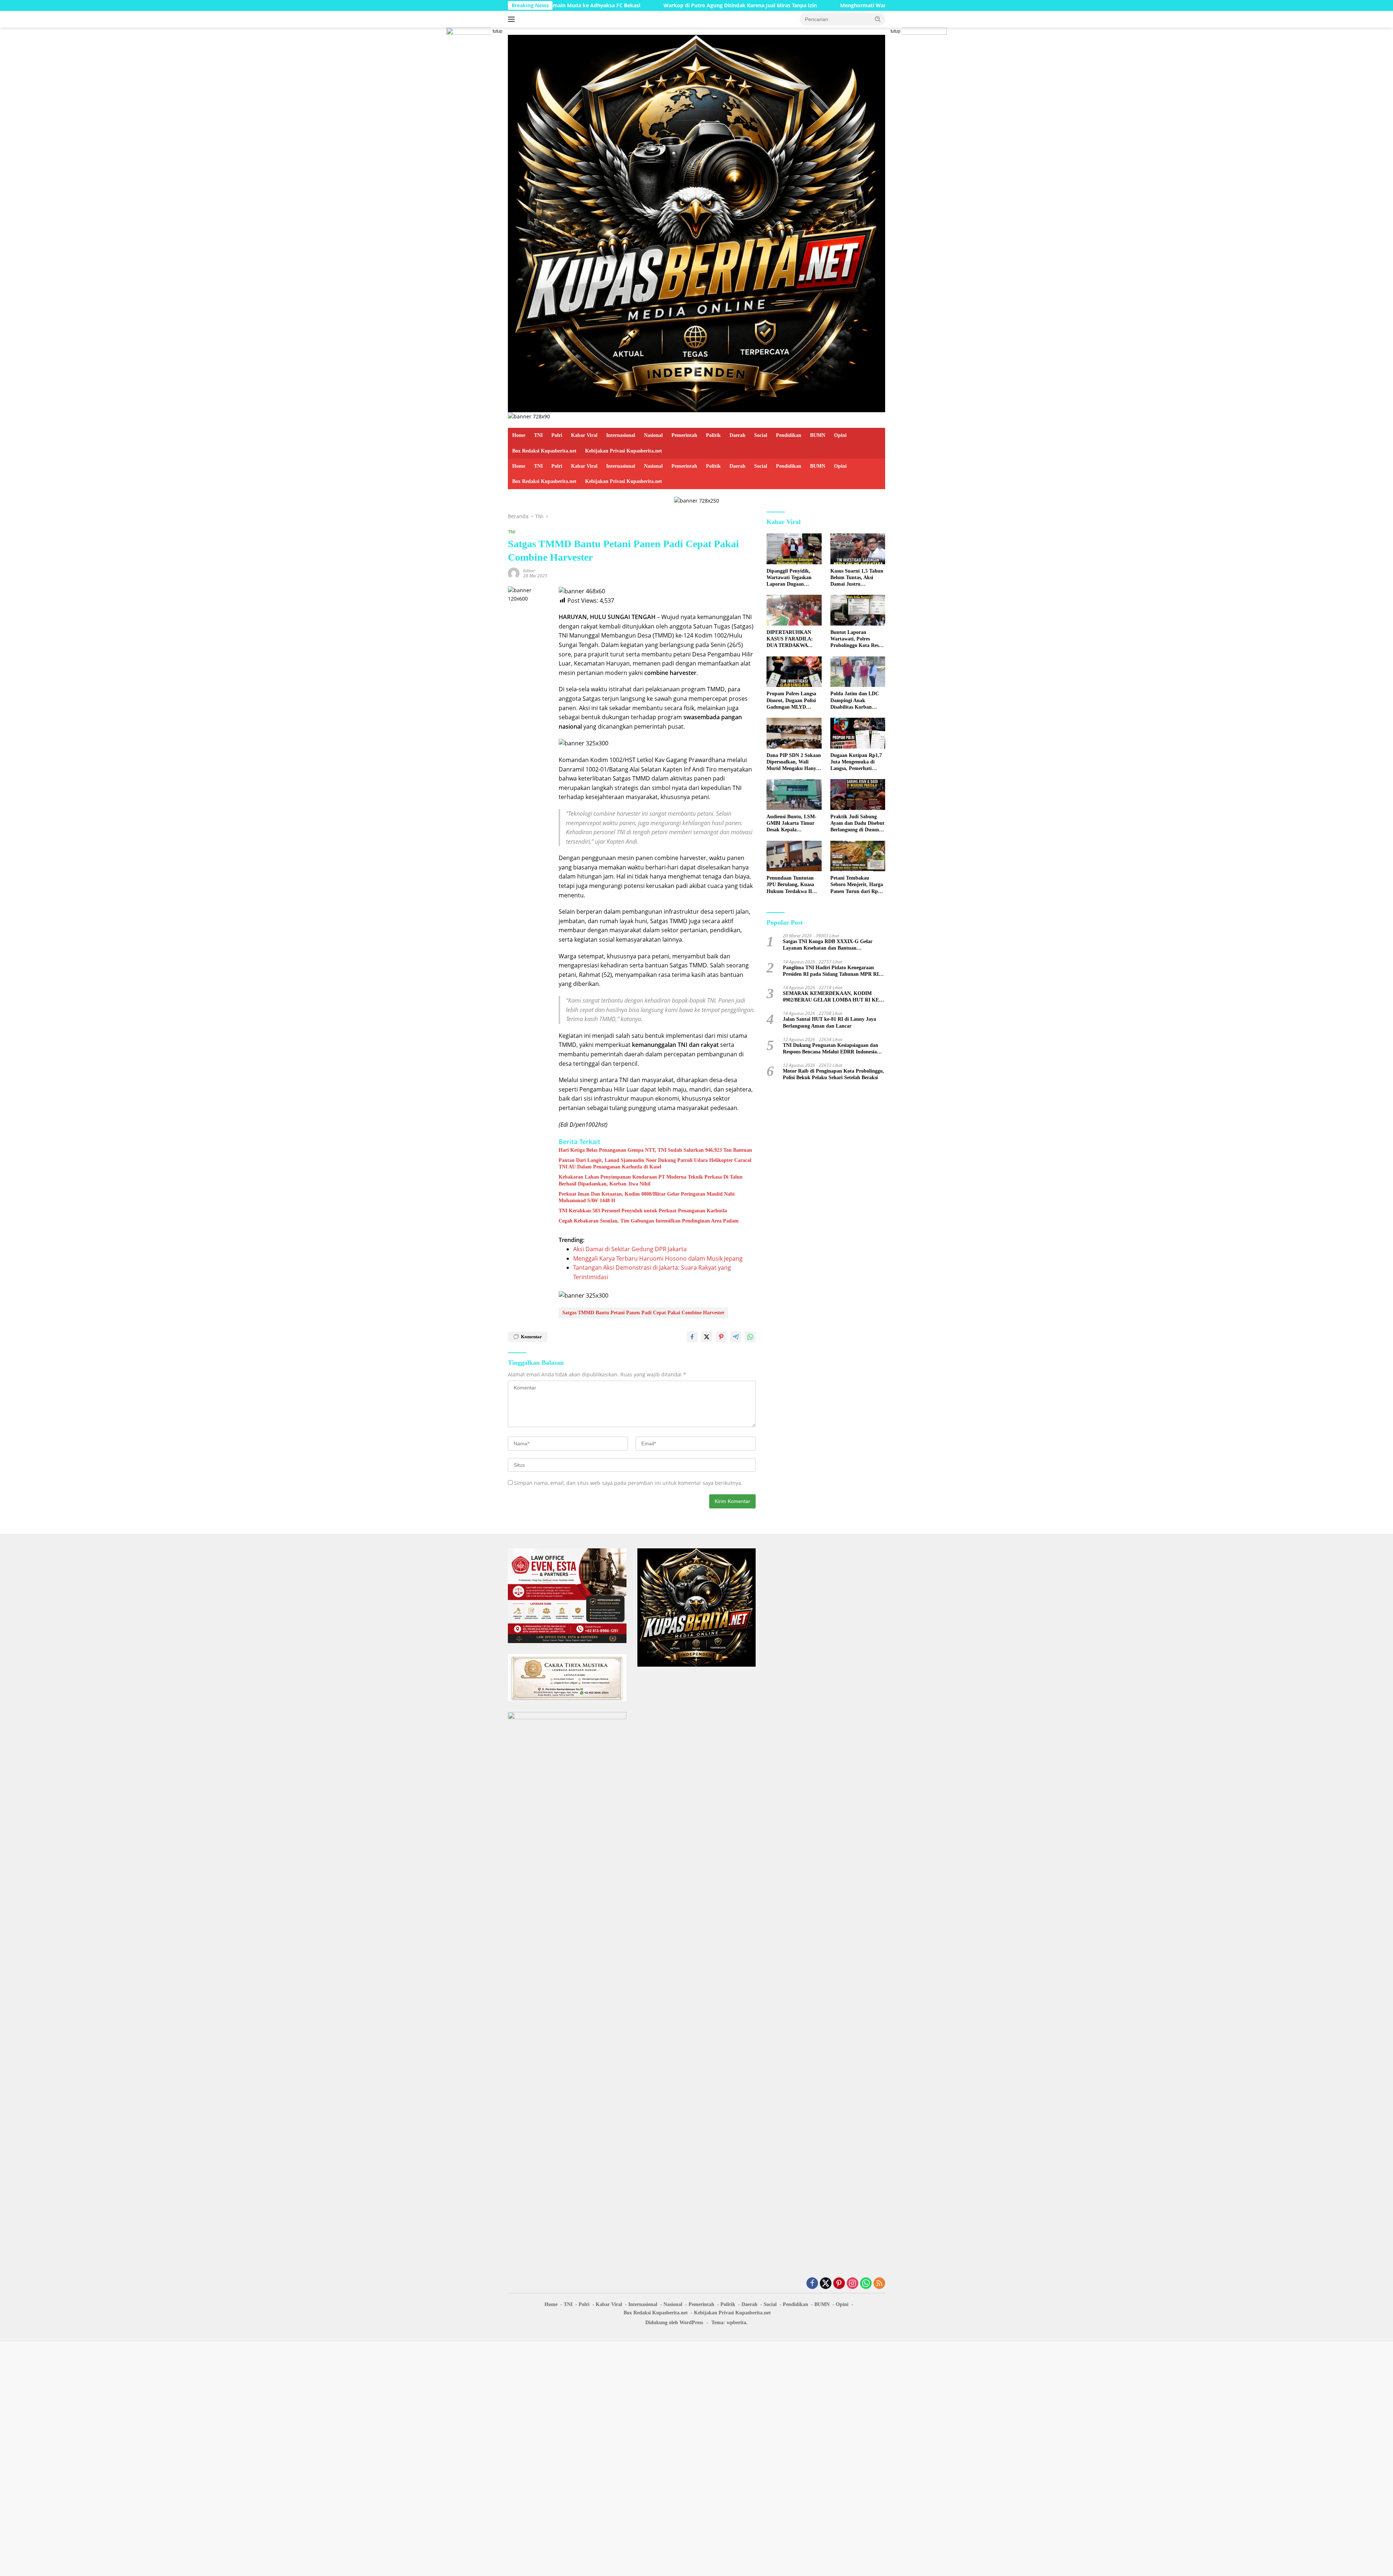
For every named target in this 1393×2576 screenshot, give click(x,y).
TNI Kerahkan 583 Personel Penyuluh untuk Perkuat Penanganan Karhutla (643, 1211)
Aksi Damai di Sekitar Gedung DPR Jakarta (630, 1249)
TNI (538, 435)
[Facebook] (812, 2284)
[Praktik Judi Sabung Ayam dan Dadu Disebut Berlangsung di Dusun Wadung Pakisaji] (858, 794)
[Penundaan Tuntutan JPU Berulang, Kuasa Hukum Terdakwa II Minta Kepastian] (794, 856)
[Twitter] (826, 2284)
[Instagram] (852, 2284)
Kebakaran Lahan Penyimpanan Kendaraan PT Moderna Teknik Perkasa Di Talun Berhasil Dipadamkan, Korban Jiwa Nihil (651, 1180)
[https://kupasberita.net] (696, 223)
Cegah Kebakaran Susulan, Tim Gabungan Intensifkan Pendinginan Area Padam (649, 1221)
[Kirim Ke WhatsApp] (750, 1337)
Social (761, 435)
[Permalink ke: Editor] (514, 573)
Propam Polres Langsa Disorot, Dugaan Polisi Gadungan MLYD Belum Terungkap (791, 701)
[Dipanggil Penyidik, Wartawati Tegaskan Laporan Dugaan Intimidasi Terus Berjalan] (794, 549)
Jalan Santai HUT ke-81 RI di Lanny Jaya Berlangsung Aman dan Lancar (829, 1022)
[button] (878, 19)
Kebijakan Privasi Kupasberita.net (624, 451)
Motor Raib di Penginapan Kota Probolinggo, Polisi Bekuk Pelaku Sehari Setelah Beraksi (833, 1074)
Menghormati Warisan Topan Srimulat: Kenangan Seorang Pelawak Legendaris (722, 5)
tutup (498, 31)
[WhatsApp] (866, 2284)
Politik (713, 435)
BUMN (818, 435)
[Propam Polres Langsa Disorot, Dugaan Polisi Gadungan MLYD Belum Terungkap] (794, 672)
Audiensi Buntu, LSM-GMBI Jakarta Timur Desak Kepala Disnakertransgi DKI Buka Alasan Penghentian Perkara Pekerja (792, 824)
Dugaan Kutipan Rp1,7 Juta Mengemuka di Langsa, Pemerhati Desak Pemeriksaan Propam (856, 762)
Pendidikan (789, 435)
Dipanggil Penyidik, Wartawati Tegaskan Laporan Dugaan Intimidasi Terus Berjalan (789, 578)
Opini (840, 435)
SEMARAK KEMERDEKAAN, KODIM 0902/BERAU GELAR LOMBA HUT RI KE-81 (832, 997)
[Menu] (513, 19)
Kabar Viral (584, 435)
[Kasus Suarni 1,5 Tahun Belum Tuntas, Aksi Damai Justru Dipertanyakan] (858, 549)
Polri (557, 435)
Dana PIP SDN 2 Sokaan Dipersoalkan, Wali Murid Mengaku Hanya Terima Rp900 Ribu (794, 762)
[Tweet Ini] (707, 1337)
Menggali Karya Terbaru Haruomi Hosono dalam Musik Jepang (658, 1258)
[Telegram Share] (736, 1337)
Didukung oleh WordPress (674, 2323)
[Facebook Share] (692, 1337)
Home (519, 435)
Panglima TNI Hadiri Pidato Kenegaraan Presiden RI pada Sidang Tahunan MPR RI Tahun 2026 (831, 971)
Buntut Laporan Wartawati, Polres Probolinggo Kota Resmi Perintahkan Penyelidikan (857, 639)
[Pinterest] (839, 2284)
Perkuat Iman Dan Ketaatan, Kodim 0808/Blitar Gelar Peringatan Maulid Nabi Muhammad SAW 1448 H (647, 1197)
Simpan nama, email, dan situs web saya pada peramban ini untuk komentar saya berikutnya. (628, 1483)
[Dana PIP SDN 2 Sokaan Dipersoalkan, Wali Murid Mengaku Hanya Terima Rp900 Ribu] (794, 733)
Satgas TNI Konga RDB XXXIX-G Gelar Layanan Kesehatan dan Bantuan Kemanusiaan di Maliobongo (828, 945)
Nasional (653, 435)
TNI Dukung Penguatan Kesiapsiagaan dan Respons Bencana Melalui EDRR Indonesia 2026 (831, 1049)
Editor (529, 571)
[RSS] (879, 2284)
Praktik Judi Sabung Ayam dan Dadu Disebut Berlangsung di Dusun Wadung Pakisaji (857, 824)
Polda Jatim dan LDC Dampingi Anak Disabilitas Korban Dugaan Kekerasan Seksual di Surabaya (855, 701)
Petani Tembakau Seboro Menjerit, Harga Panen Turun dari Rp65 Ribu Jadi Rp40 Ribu (857, 885)
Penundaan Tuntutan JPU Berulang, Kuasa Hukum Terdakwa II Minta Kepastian (790, 885)
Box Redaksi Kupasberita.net (544, 451)
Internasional (621, 435)
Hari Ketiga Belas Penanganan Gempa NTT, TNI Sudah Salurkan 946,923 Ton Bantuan (655, 1150)
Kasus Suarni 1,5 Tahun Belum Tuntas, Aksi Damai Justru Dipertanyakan (857, 578)
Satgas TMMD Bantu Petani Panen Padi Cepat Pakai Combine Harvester (643, 1313)
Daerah (737, 435)
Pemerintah (684, 435)
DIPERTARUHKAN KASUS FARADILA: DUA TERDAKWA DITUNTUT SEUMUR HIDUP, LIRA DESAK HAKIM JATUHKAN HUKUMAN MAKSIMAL (791, 639)
